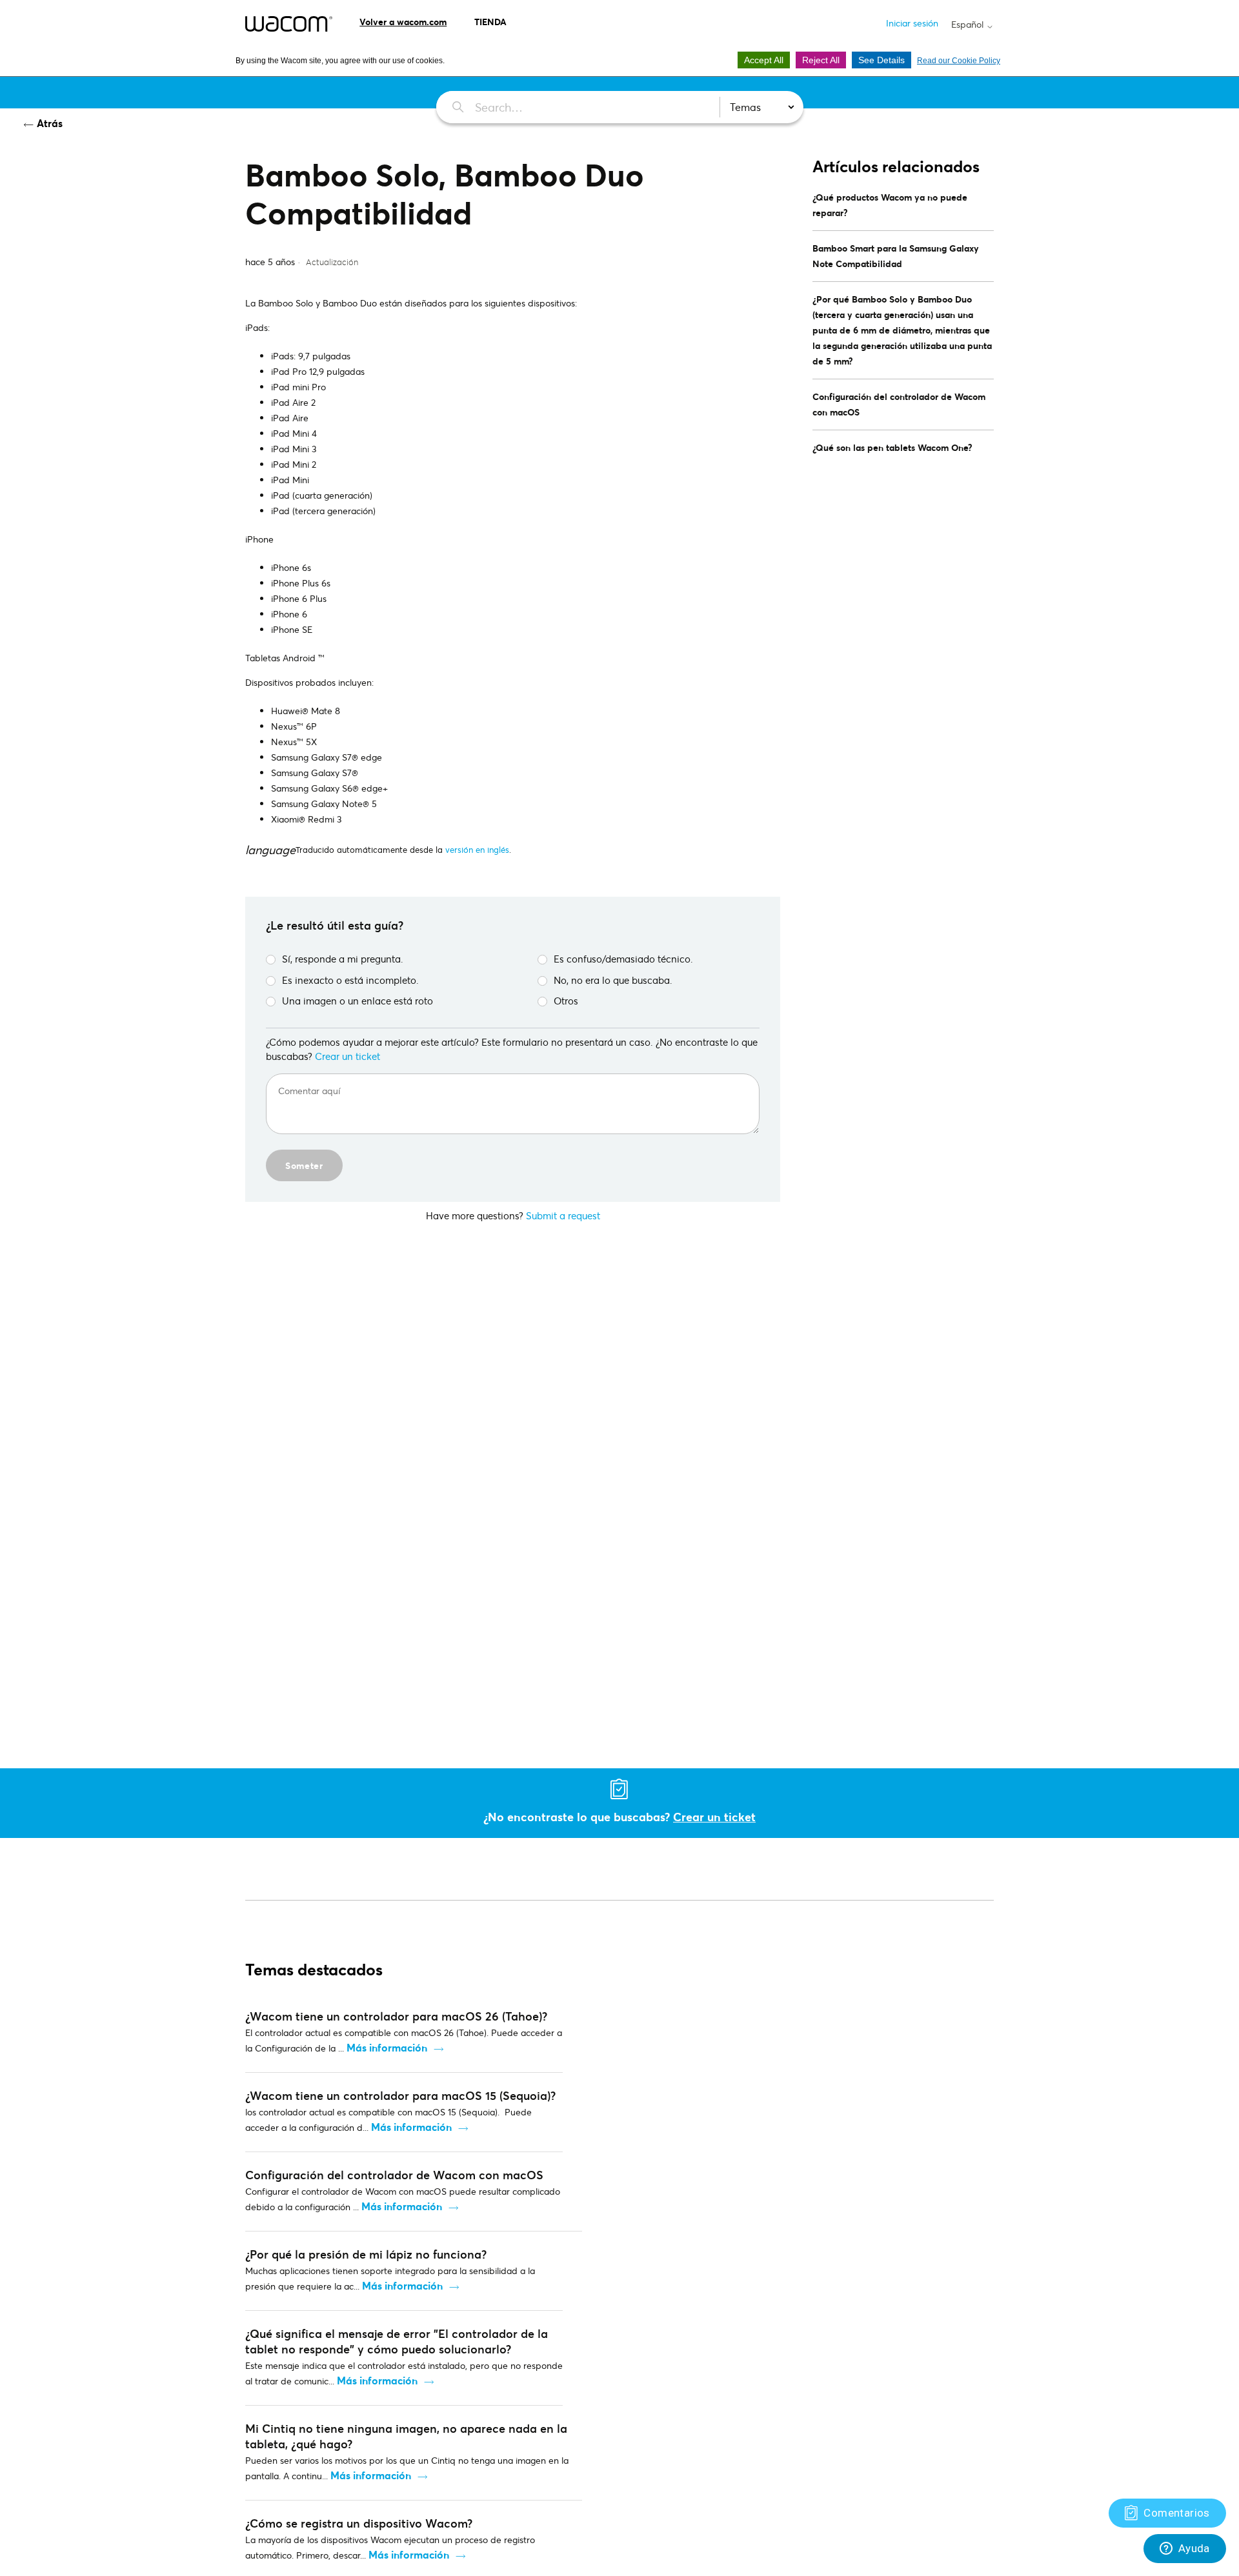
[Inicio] (289, 24)
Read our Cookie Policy (959, 61)
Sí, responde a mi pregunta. (343, 959)
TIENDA (490, 22)
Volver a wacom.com (403, 22)
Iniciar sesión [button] (912, 23)
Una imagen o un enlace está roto (358, 1001)
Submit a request (563, 1215)
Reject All (821, 60)
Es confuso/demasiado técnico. (623, 959)
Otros (566, 1001)
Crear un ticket (348, 1056)
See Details (881, 60)
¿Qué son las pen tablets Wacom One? (892, 447)
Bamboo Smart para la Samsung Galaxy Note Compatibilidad (896, 256)
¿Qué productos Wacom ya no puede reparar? (890, 205)
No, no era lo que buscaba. (613, 980)
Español (969, 25)
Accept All (764, 60)
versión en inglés (477, 850)
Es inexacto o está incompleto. (350, 980)
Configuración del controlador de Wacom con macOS (899, 404)
